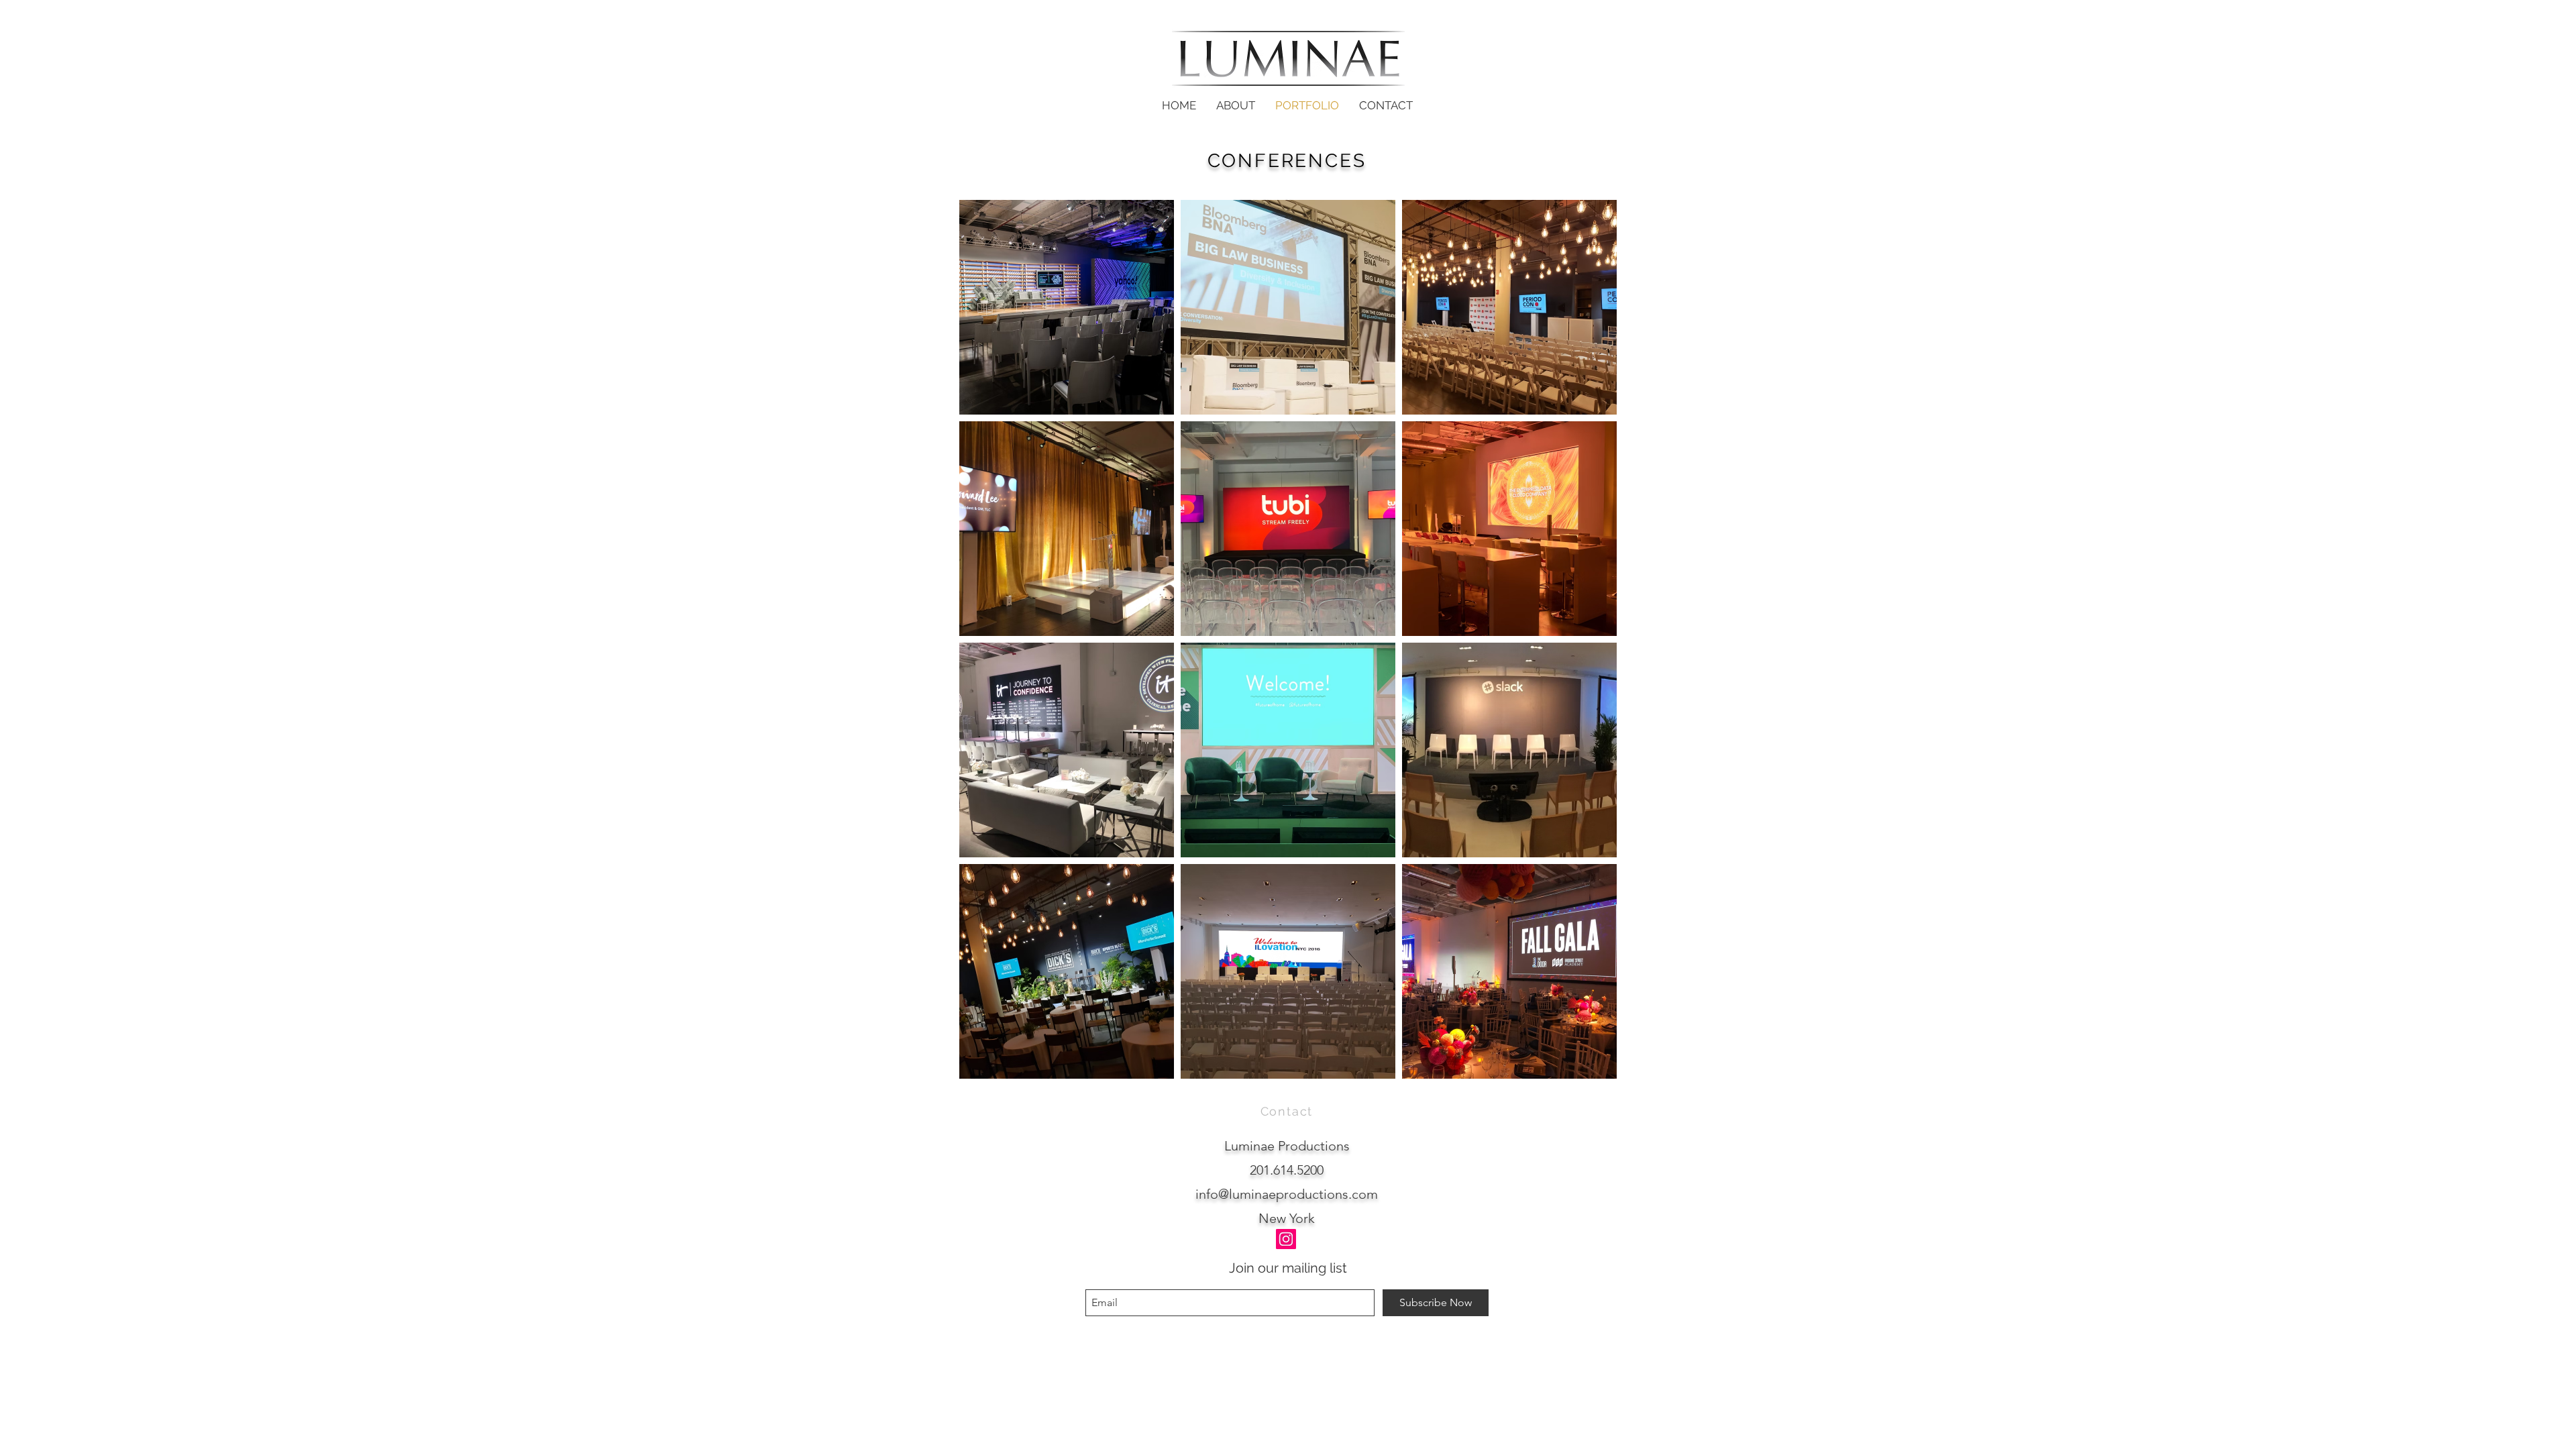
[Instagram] (1286, 1239)
